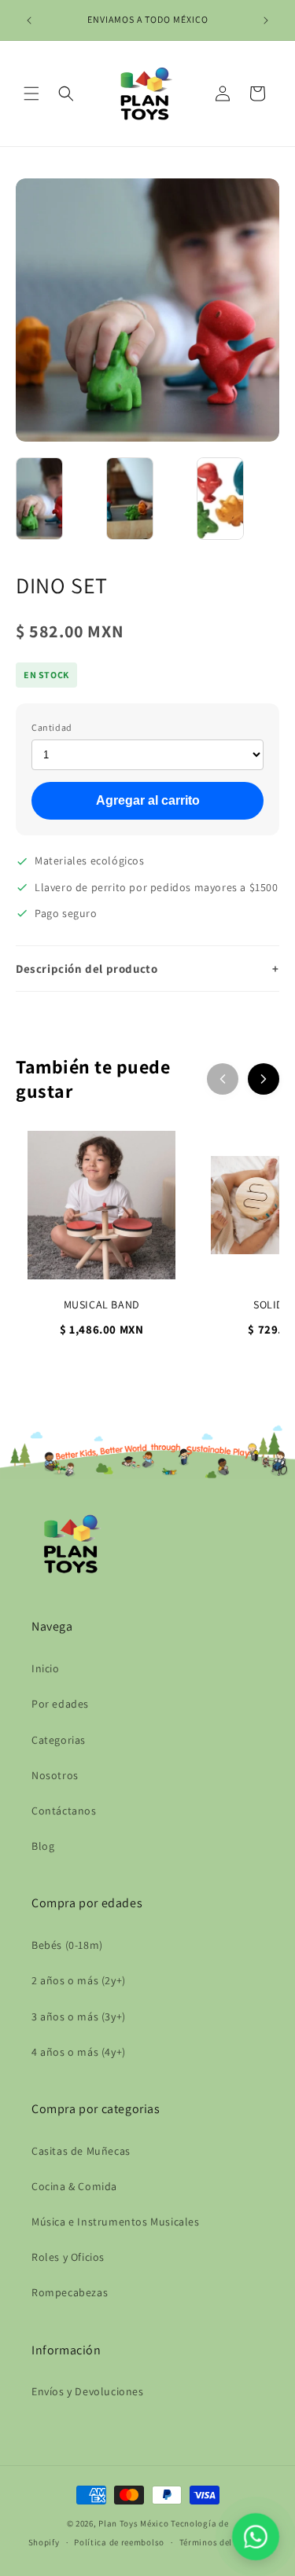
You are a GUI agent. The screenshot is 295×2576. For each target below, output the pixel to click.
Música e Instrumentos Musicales (116, 2222)
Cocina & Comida (74, 2186)
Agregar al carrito (148, 800)
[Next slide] (264, 1079)
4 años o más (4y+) (79, 2052)
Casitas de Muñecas (81, 2151)
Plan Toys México (133, 2523)
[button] (31, 94)
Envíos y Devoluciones (88, 2391)
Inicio (46, 1668)
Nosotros (55, 1775)
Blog (43, 1846)
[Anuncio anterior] (29, 20)
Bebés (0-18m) (67, 1945)
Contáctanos (64, 1811)
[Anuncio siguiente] (266, 20)
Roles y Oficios (68, 2257)
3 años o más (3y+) (79, 2016)
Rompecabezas (70, 2292)
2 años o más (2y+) (79, 1980)
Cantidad (52, 727)
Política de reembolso (119, 2542)
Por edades (60, 1704)
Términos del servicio (223, 2542)
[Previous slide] (223, 1079)
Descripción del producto (147, 969)
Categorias (59, 1740)
